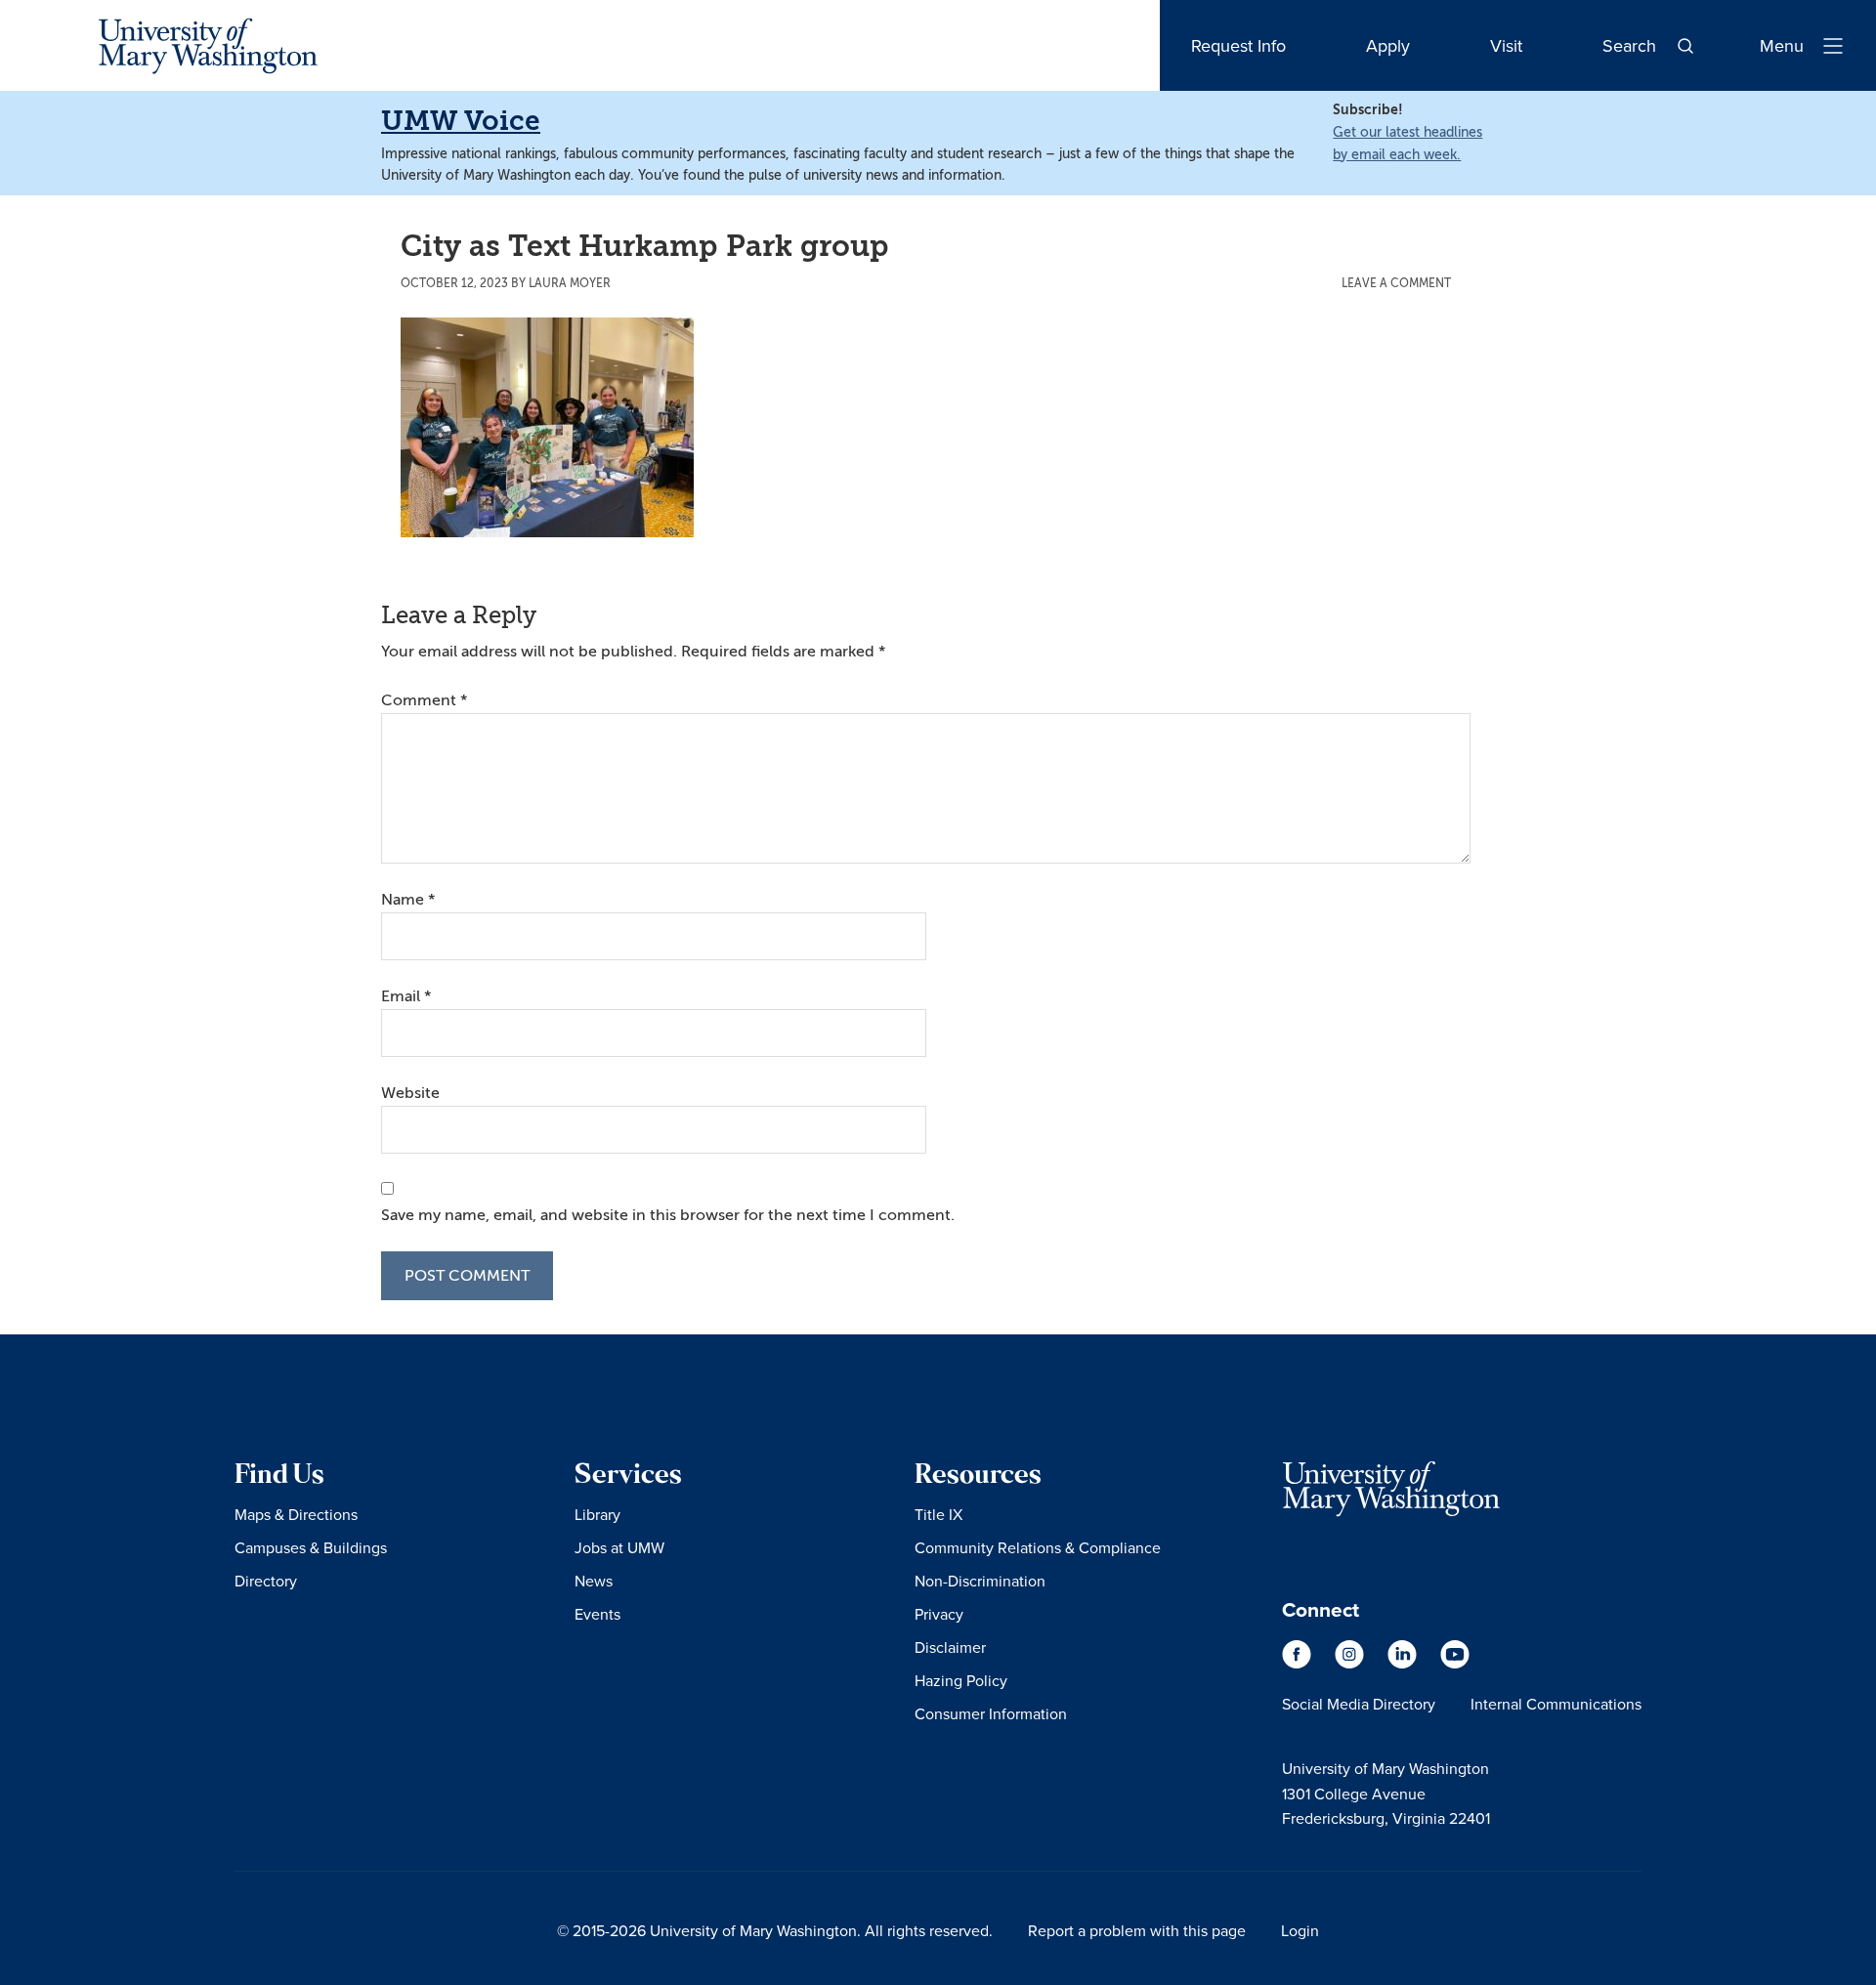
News (594, 1581)
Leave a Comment (1396, 283)
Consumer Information (991, 1713)
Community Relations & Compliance (1038, 1547)
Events (597, 1614)
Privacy (939, 1614)
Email (406, 996)
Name (408, 900)
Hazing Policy (961, 1680)
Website (410, 1093)
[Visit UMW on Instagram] (1351, 1664)
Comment (424, 700)
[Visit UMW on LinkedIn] (1404, 1664)
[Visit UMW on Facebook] (1299, 1664)
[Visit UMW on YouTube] (1455, 1664)
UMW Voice (461, 121)
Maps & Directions (296, 1514)
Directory (266, 1581)
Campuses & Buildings (311, 1547)
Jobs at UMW (619, 1547)
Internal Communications (1556, 1704)
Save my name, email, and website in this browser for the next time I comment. (668, 1215)
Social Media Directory (1359, 1704)
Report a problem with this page (1137, 1930)
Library (597, 1514)
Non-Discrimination (980, 1581)
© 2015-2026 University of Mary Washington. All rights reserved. (775, 1930)
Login (1300, 1930)
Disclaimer (950, 1647)
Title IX (938, 1514)
